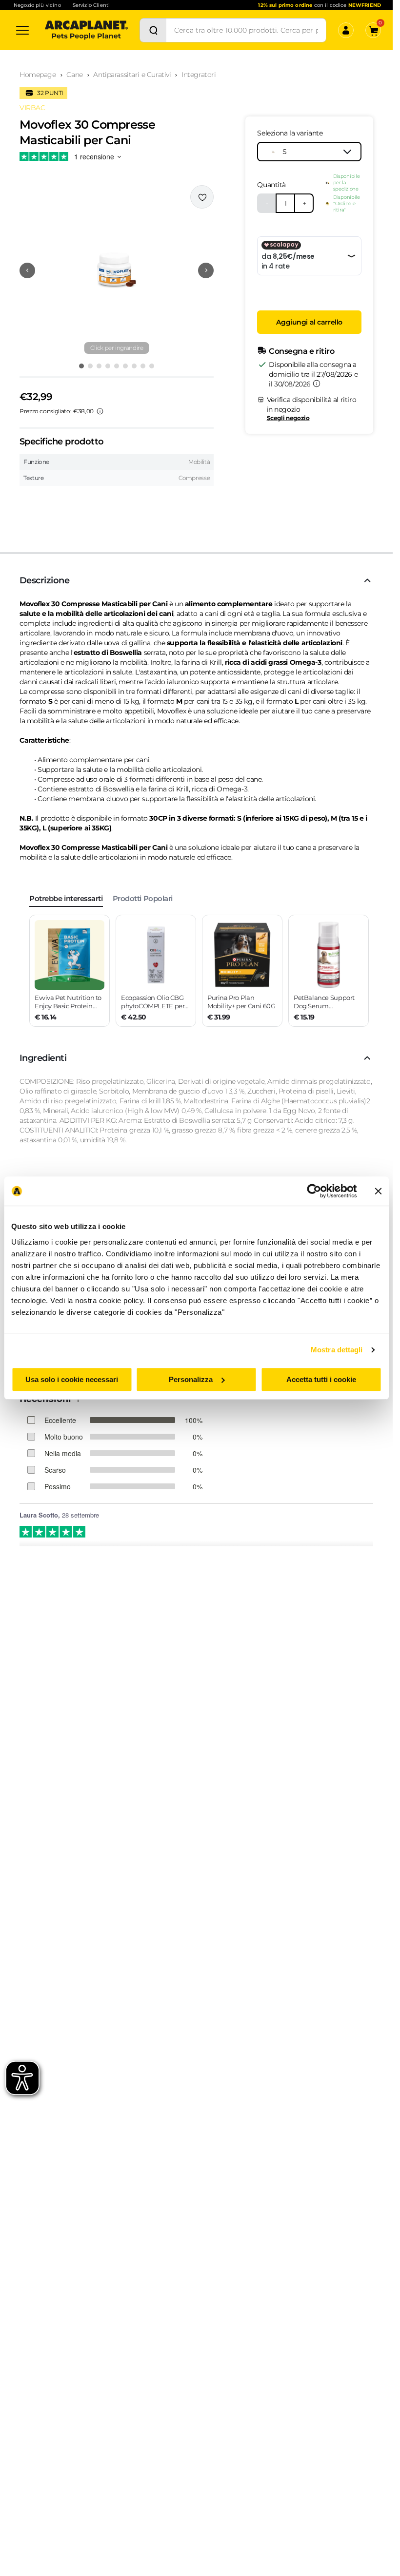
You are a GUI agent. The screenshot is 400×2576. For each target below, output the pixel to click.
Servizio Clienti (91, 5)
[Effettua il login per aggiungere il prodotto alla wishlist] (202, 197)
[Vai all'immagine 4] (108, 366)
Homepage (38, 75)
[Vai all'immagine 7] (134, 366)
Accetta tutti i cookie (321, 1379)
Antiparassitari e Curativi (132, 75)
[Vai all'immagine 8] (143, 366)
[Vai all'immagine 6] (125, 366)
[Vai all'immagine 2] (90, 366)
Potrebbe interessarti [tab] (66, 898)
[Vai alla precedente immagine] (27, 270)
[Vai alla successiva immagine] (206, 270)
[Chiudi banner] (378, 1191)
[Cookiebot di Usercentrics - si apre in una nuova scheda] (314, 1191)
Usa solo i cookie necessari (72, 1379)
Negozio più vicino (37, 5)
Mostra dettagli (337, 1350)
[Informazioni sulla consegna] (317, 384)
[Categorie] (22, 30)
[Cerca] (153, 30)
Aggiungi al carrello (309, 322)
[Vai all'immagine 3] (99, 366)
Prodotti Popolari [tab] (143, 898)
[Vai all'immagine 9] (152, 366)
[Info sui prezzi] (100, 411)
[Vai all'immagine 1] (81, 366)
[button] (117, 270)
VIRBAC (32, 108)
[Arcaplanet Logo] (86, 30)
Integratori (199, 75)
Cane (74, 75)
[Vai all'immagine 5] (117, 366)
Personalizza (191, 1379)
